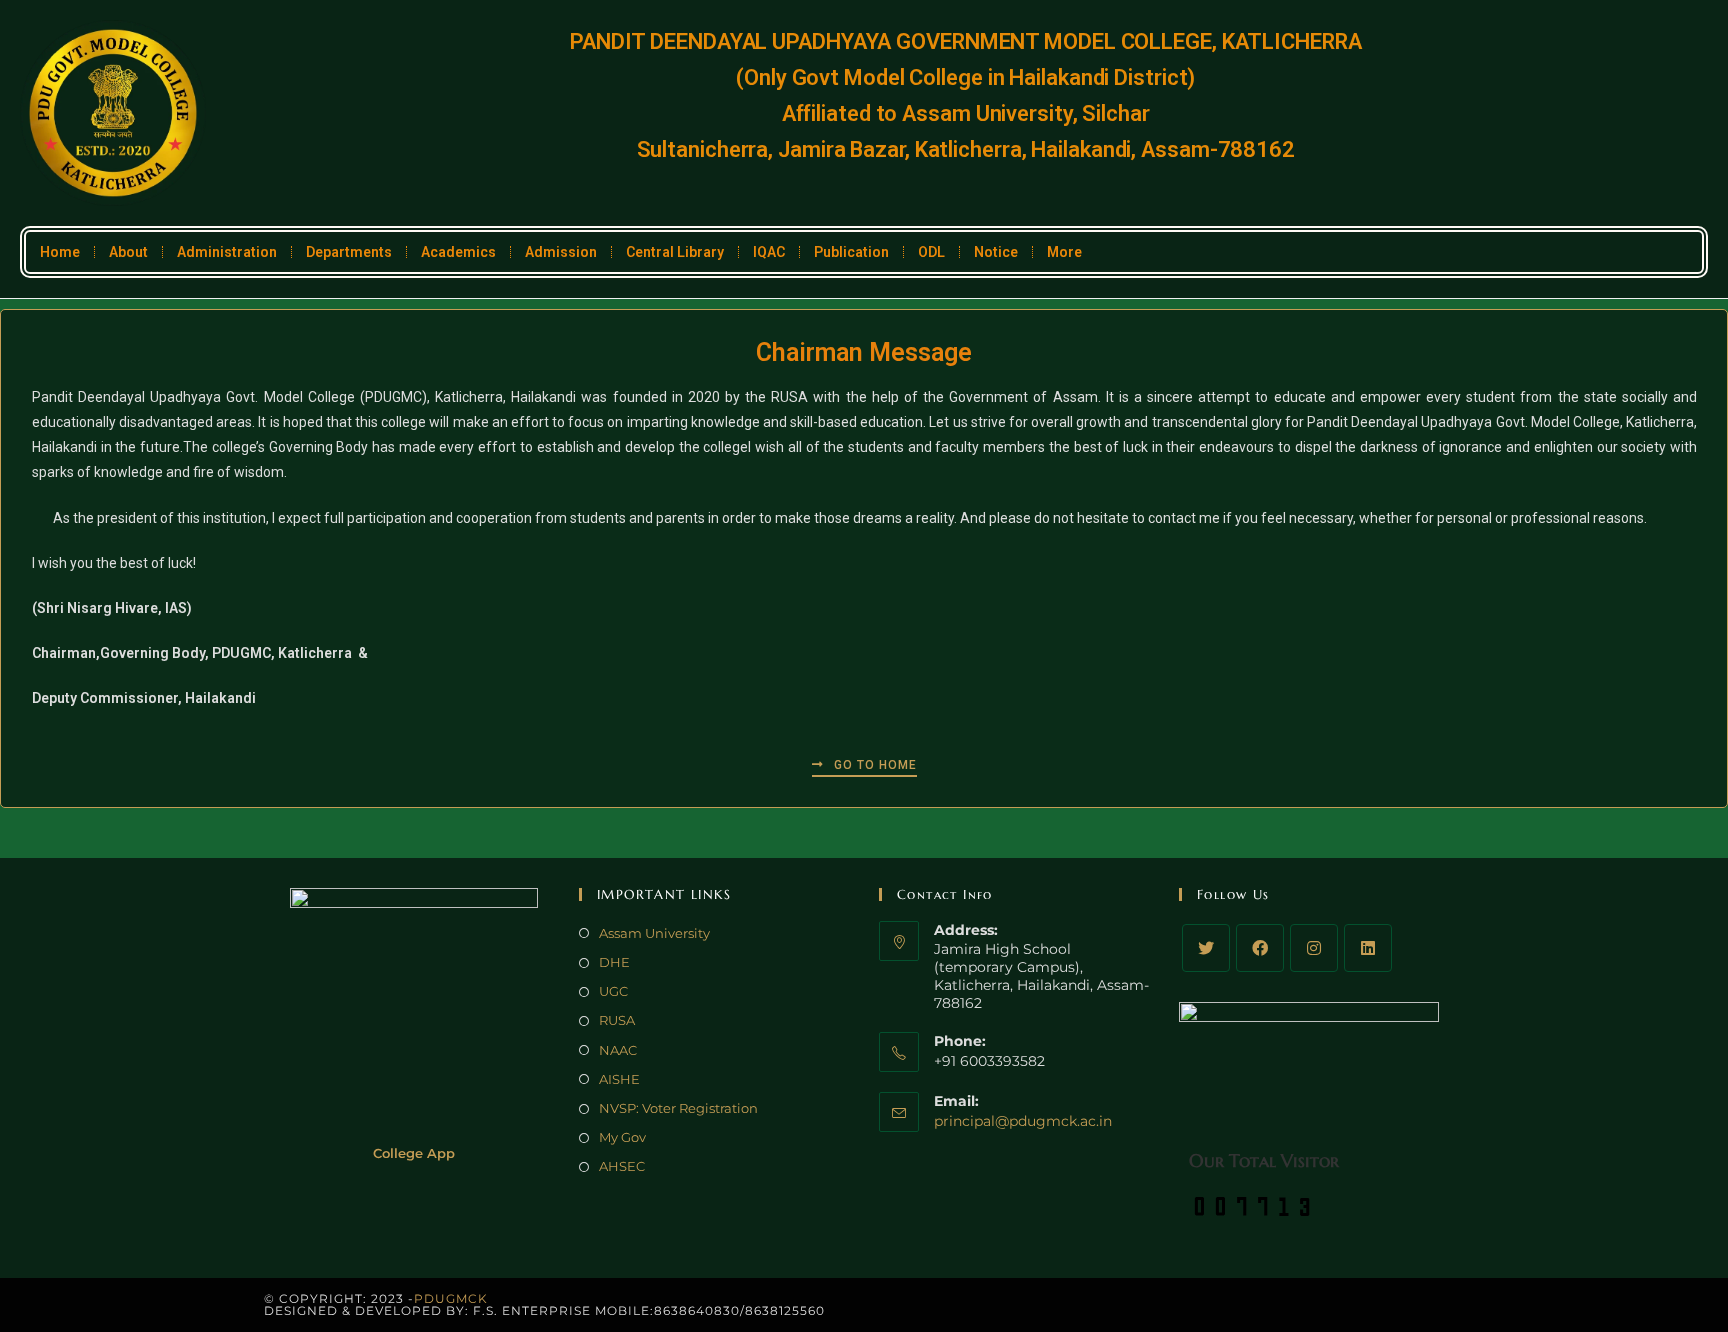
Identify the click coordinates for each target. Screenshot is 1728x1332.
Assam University (654, 933)
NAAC (618, 1050)
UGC (613, 991)
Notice (996, 252)
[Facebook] (1260, 948)
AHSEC (622, 1166)
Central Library (675, 252)
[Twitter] (1206, 948)
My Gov (622, 1137)
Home (60, 252)
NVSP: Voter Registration (678, 1108)
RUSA (617, 1020)
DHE (614, 962)
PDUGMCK (451, 1298)
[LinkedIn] (1368, 948)
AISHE (619, 1079)
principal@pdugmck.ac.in (1023, 1121)
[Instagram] (1314, 948)
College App (414, 1153)
